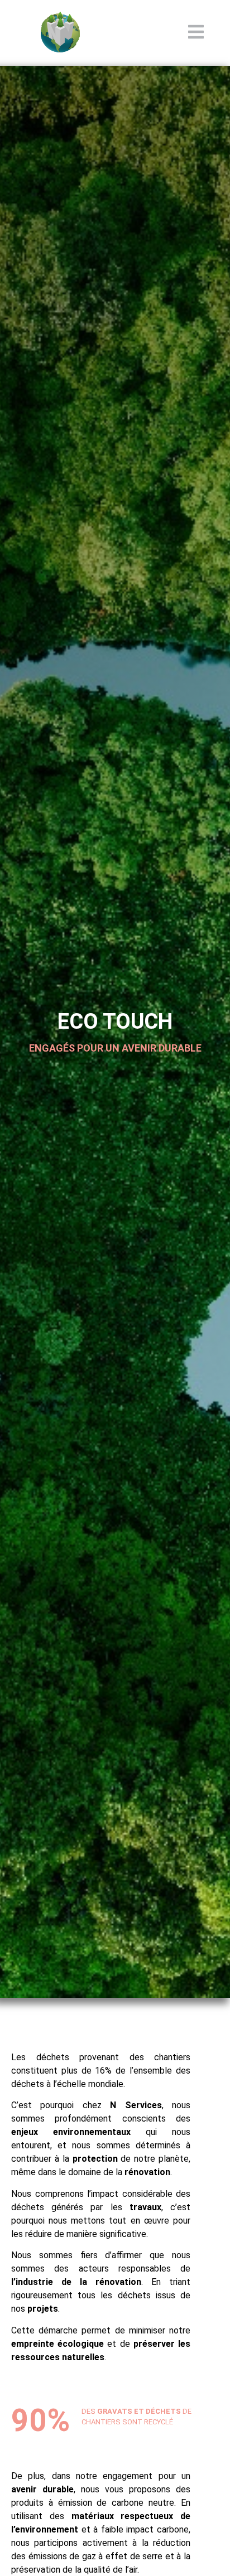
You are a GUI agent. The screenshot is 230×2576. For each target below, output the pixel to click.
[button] (196, 33)
